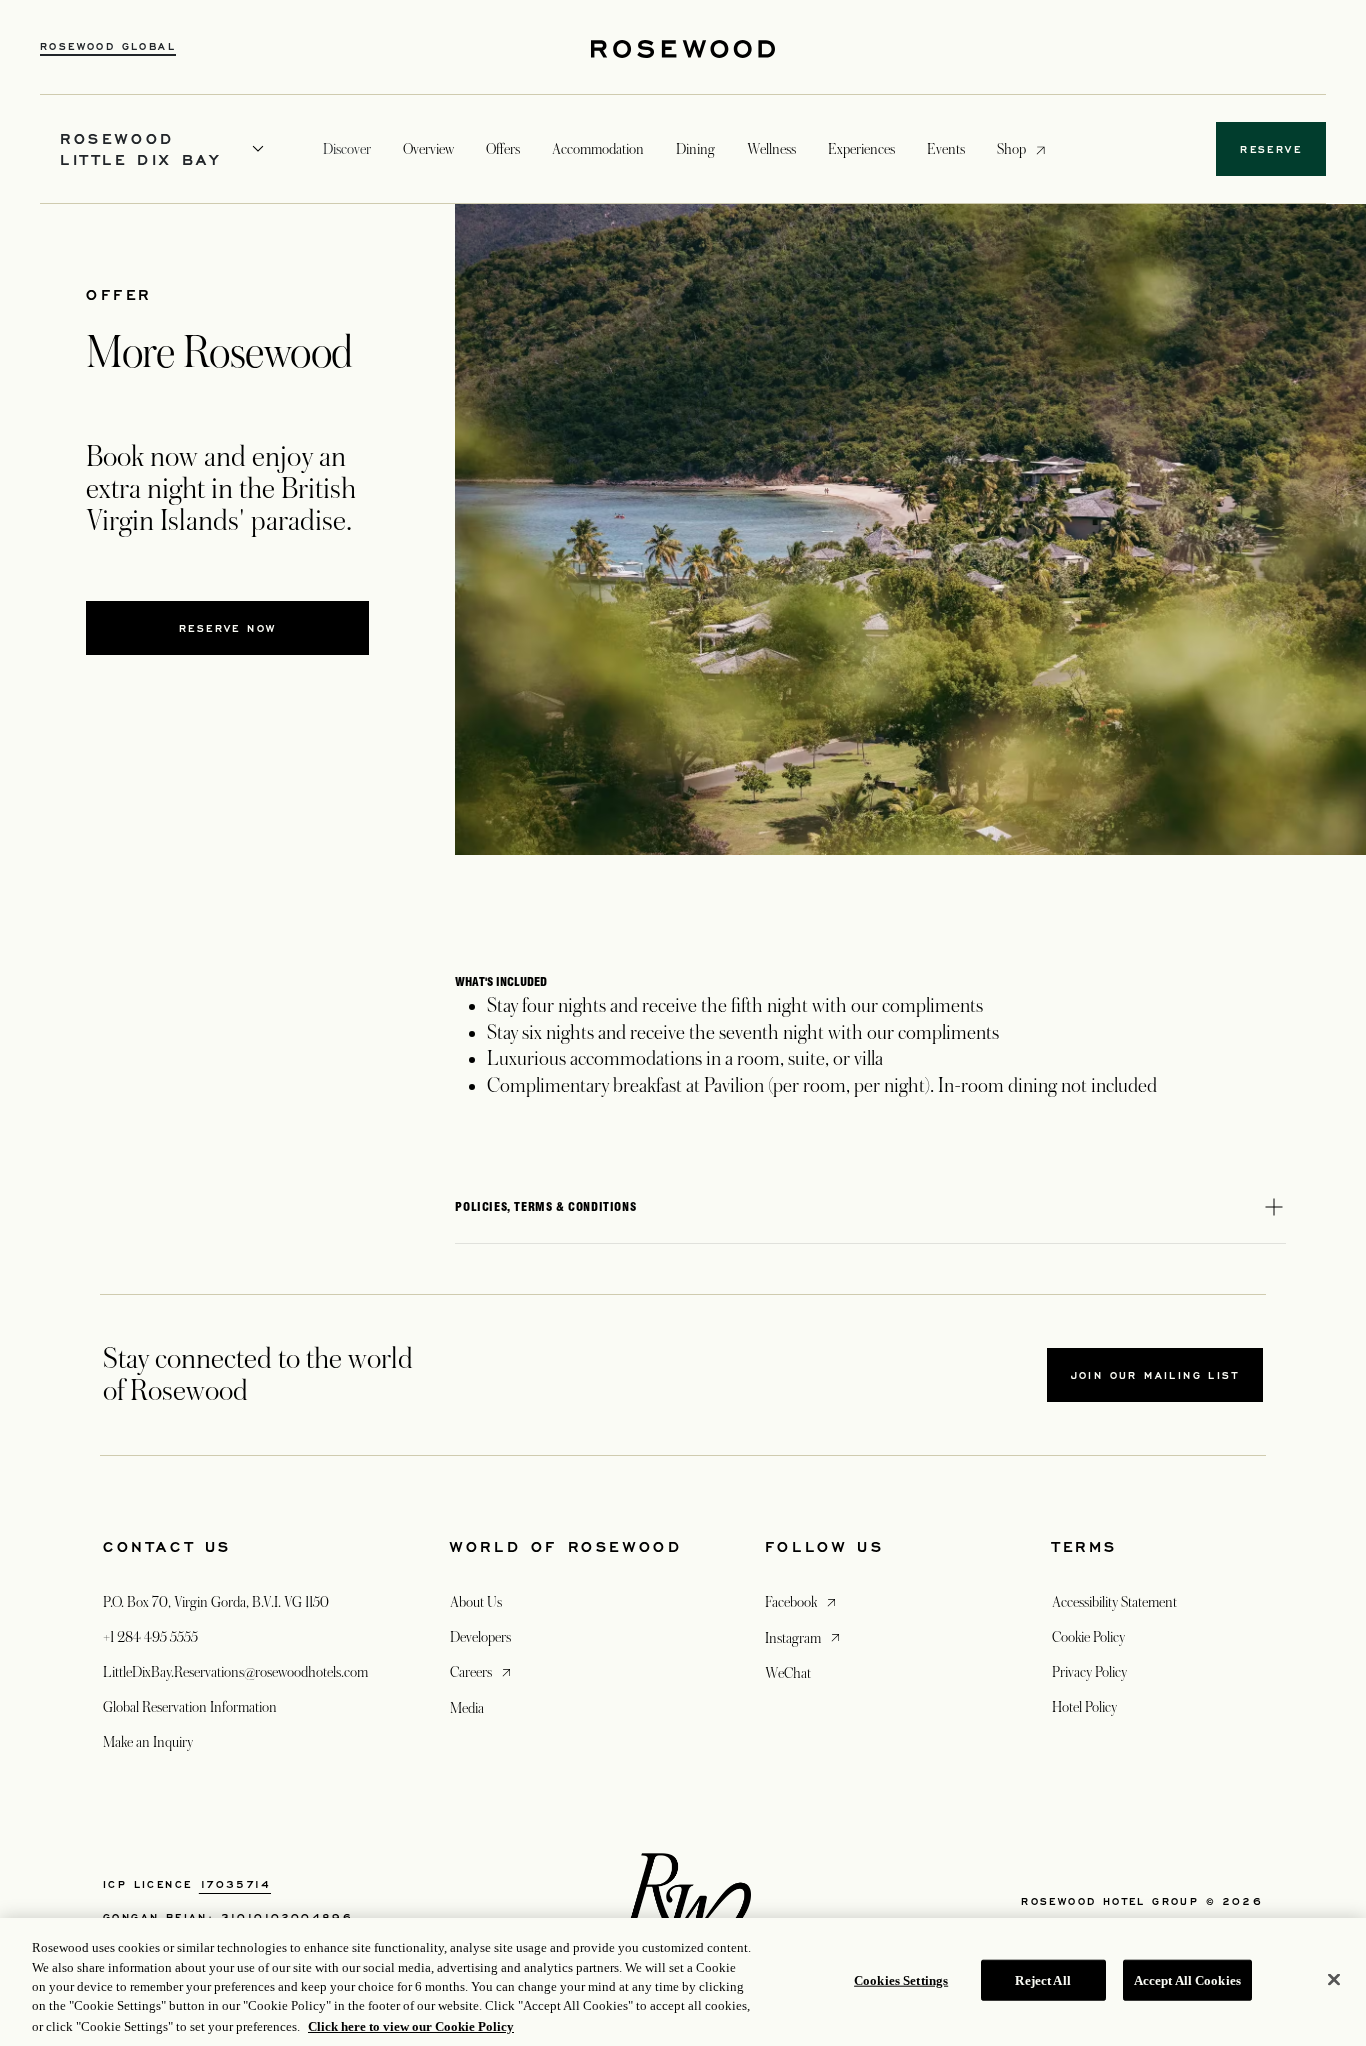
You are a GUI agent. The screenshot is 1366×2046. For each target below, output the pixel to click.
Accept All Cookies (1187, 1980)
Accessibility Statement (1114, 1602)
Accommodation (598, 149)
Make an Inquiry (148, 1742)
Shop (1011, 148)
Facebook (802, 1601)
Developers (480, 1637)
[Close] (1334, 1980)
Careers (482, 1671)
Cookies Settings (901, 1980)
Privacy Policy (1089, 1672)
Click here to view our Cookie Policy (411, 2025)
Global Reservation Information (190, 1707)
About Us (476, 1602)
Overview (428, 149)
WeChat (788, 1673)
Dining (695, 149)
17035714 (235, 1884)
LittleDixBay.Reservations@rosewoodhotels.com (235, 1672)
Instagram (804, 1637)
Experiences (861, 149)
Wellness (771, 149)
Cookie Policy (1088, 1637)
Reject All (1042, 1980)
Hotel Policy (1084, 1707)
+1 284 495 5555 (150, 1637)
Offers (503, 149)
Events (946, 149)
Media (467, 1708)
